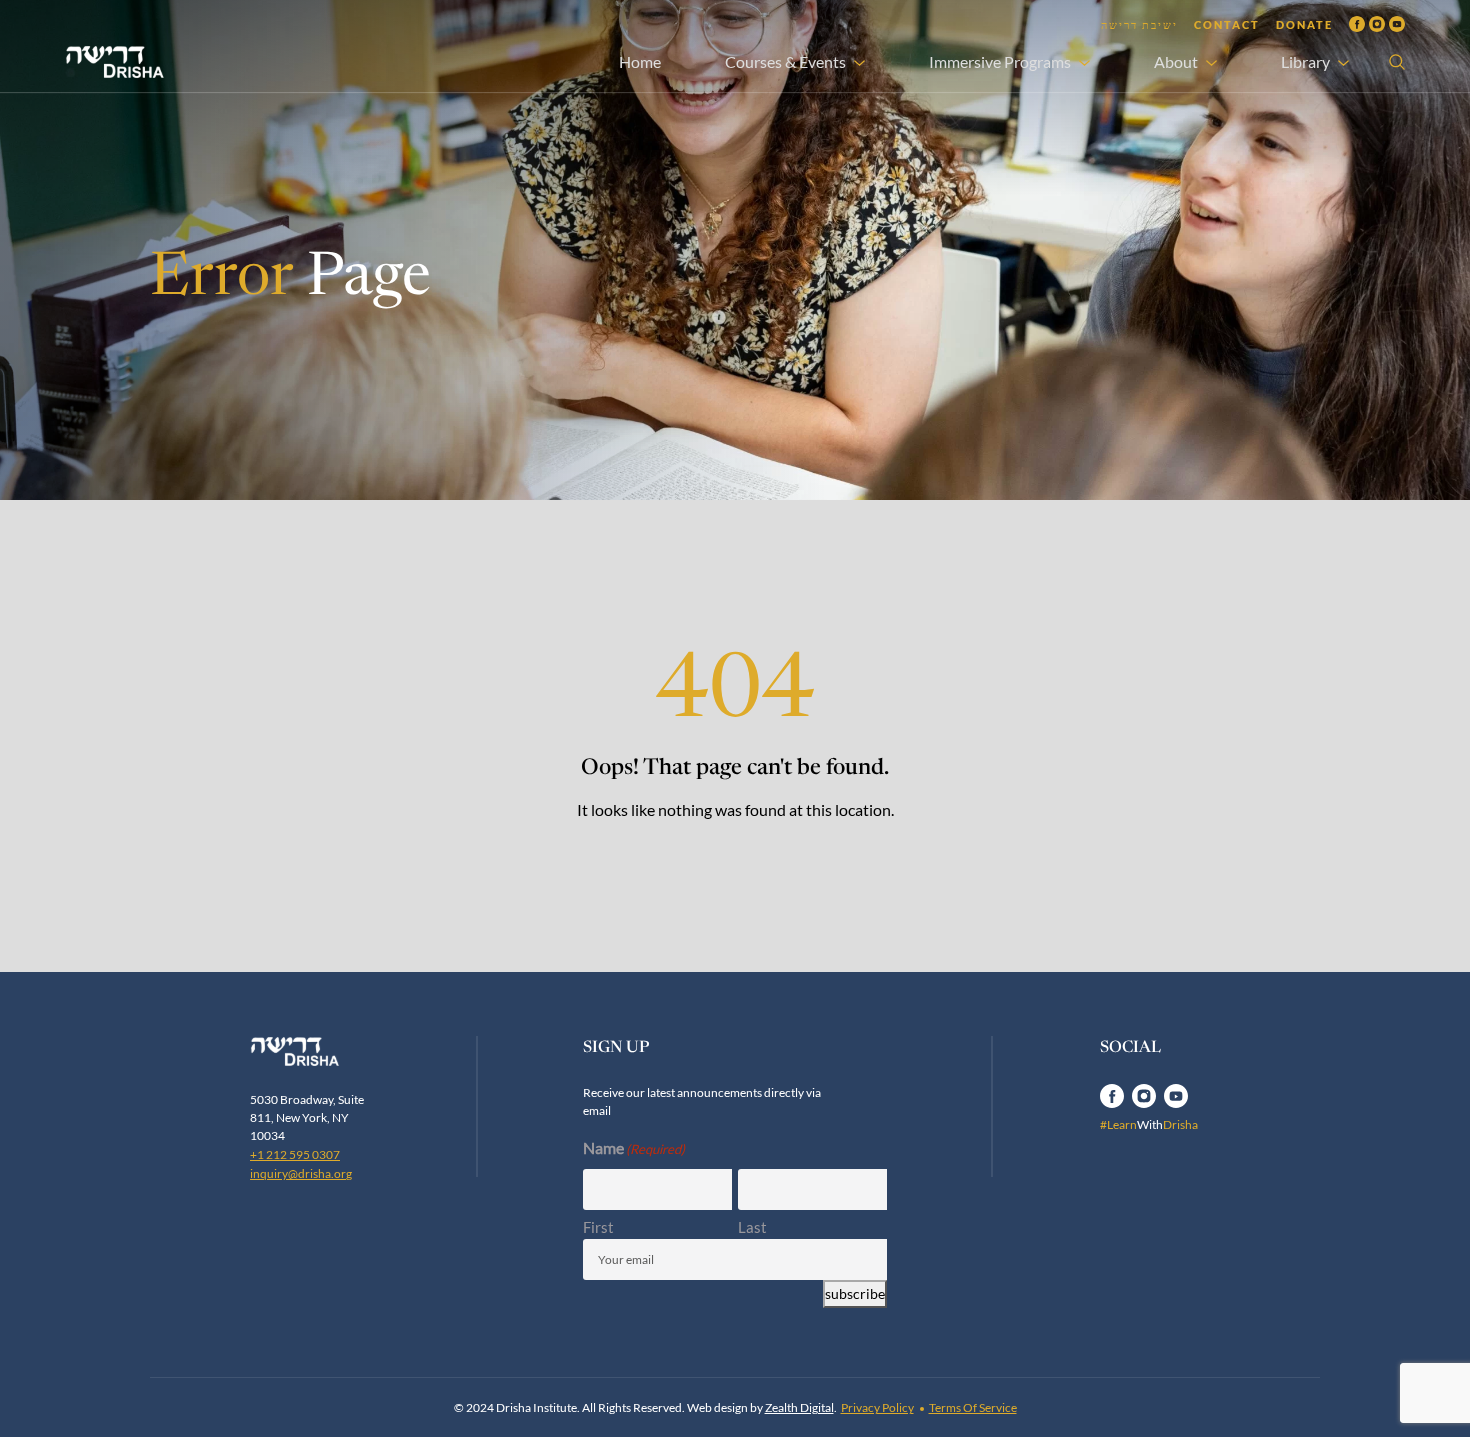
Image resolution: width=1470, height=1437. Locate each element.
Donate (1304, 24)
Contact (1227, 24)
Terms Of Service (973, 1407)
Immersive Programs (1000, 61)
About (1176, 61)
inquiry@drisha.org (301, 1173)
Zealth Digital (799, 1407)
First (598, 1227)
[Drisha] (316, 1051)
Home (640, 61)
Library (1305, 61)
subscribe (855, 1294)
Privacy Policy (877, 1407)
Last (752, 1227)
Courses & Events (785, 61)
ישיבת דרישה (1139, 24)
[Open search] (1397, 62)
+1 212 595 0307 (295, 1154)
